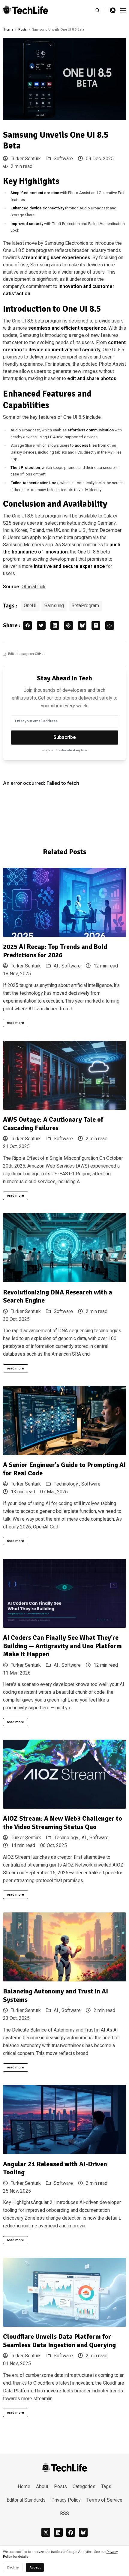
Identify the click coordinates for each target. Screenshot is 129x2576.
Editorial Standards (26, 2500)
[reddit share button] (110, 626)
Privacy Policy (66, 2500)
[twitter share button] (41, 626)
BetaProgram (85, 606)
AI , (58, 966)
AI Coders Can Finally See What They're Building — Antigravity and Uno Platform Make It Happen (62, 1646)
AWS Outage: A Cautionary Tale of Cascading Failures (53, 1124)
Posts (22, 30)
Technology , (67, 1484)
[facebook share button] (27, 626)
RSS (64, 2514)
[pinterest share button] (69, 626)
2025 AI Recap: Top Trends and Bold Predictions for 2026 (55, 951)
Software (63, 159)
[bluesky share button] (82, 626)
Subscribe (65, 737)
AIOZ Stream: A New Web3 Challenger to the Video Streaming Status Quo (63, 1823)
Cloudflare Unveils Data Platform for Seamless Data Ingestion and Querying (59, 2341)
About (42, 2487)
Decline (13, 2567)
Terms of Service (104, 2500)
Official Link (34, 587)
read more (15, 1023)
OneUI (30, 606)
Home (9, 30)
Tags (106, 2487)
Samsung (54, 606)
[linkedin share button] (55, 626)
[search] (100, 10)
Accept (35, 2567)
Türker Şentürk (25, 1838)
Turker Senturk (25, 159)
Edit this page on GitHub (27, 654)
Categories (84, 2487)
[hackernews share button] (96, 626)
